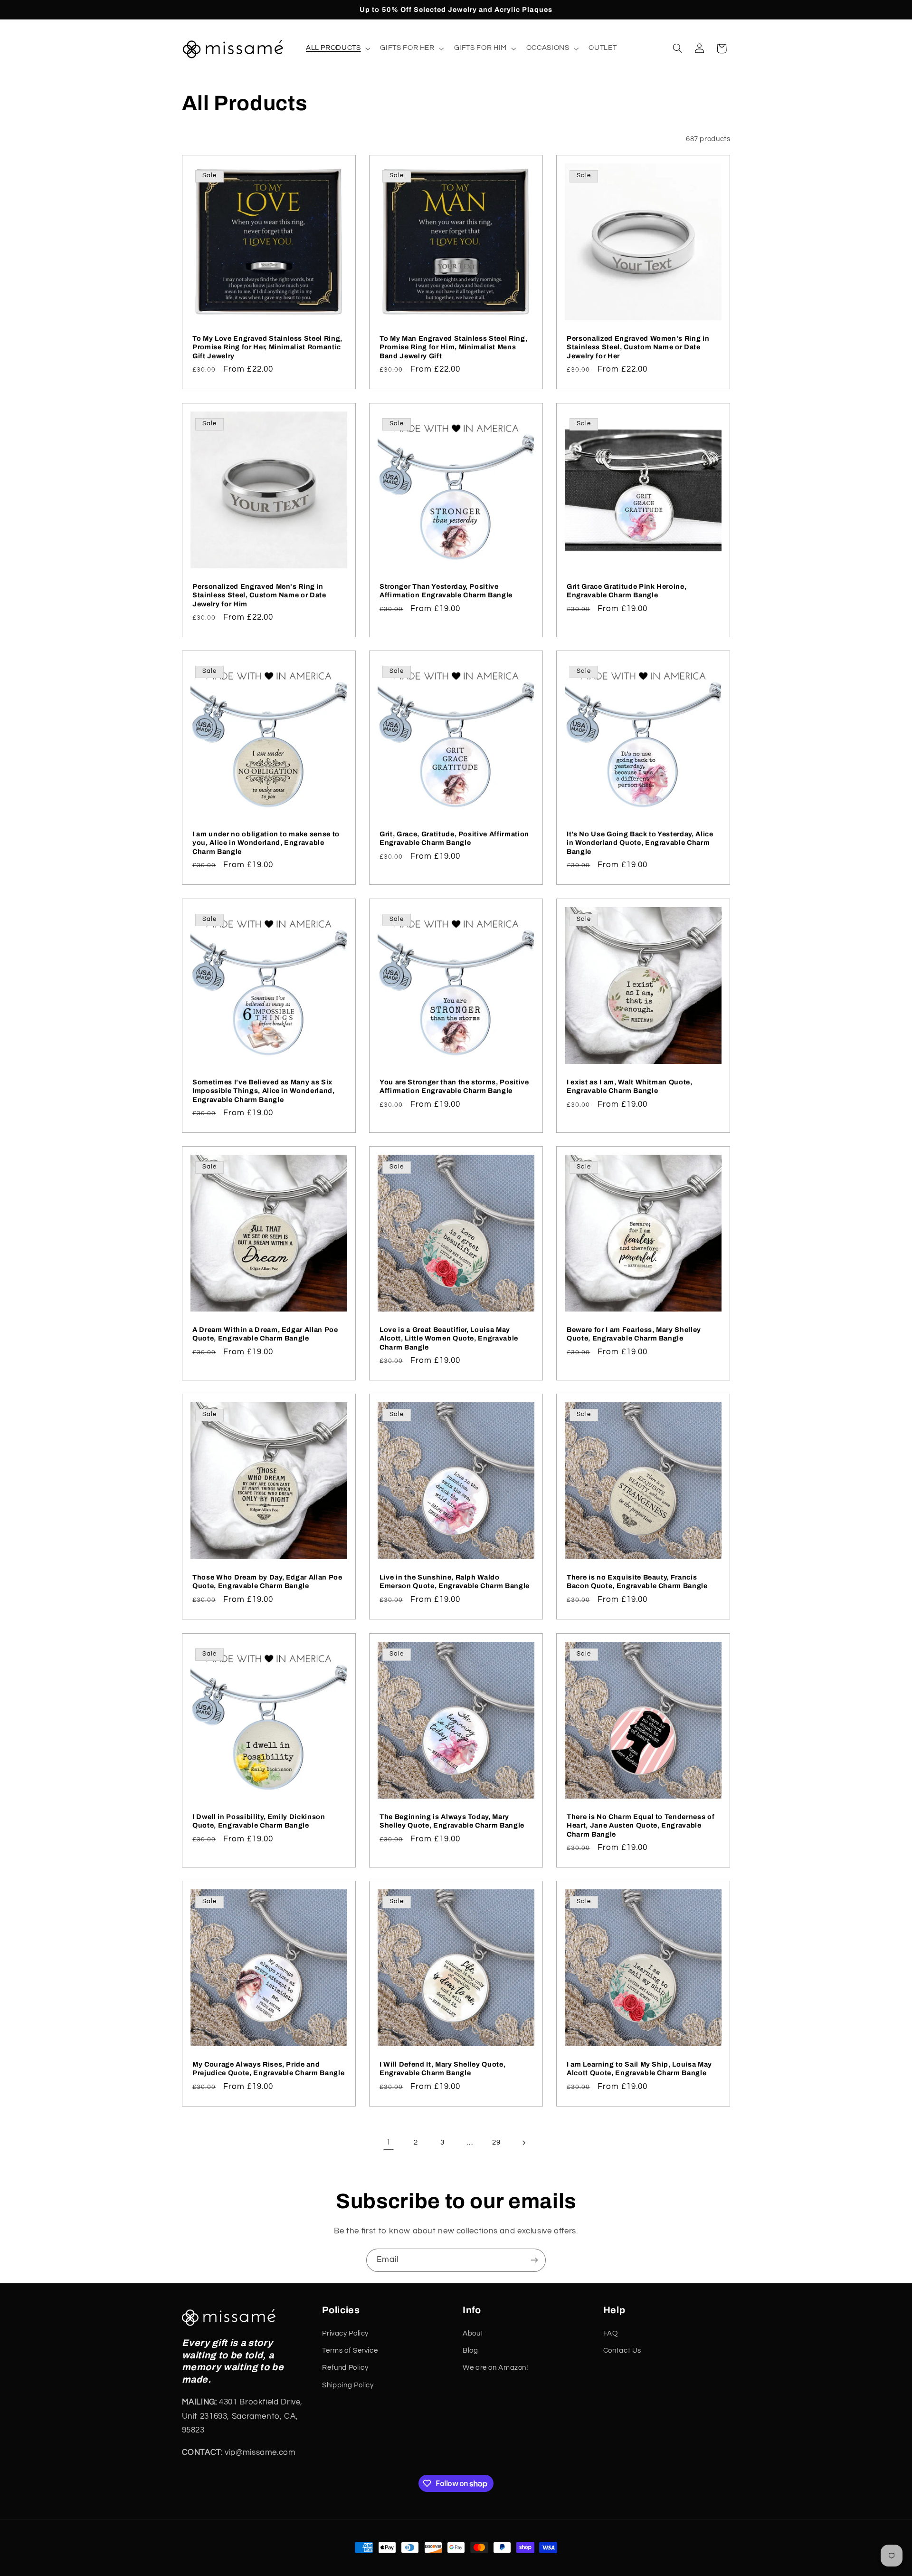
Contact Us (622, 2351)
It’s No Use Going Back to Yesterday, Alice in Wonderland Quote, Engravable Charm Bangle (640, 843)
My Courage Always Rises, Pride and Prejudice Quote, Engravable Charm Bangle (268, 2068)
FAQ (611, 2333)
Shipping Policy (348, 2385)
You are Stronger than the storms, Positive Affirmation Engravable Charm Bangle (454, 1086)
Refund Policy (345, 2368)
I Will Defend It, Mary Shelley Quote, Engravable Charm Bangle (442, 2068)
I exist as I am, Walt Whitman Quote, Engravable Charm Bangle (630, 1086)
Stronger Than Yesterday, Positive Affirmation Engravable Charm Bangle (446, 590)
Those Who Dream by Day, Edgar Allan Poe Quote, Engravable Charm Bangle (267, 1581)
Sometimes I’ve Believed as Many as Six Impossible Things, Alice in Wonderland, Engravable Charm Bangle (264, 1090)
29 (496, 2142)
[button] (337, 48)
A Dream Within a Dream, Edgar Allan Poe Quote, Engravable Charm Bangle (265, 1334)
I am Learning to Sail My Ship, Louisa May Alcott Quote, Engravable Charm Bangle (639, 2068)
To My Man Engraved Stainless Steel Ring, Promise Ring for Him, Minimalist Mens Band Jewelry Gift (453, 347)
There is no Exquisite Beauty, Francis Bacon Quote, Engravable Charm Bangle (637, 1581)
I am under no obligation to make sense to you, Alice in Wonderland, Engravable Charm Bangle (266, 843)
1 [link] (389, 2142)
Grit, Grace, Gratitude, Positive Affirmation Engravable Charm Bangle (454, 838)
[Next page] (523, 2143)
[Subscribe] (534, 2260)
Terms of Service (350, 2351)
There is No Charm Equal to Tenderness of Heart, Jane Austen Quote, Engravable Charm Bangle (641, 1825)
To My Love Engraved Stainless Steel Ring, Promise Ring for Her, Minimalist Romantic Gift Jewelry (267, 347)
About (473, 2333)
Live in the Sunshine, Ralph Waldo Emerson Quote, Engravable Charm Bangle (455, 1581)
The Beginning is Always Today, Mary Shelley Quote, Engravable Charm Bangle (452, 1820)
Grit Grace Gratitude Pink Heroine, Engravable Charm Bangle (627, 590)
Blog (470, 2351)
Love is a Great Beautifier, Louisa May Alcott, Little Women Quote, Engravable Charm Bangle (449, 1338)
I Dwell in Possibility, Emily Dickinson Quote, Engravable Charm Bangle (259, 1820)
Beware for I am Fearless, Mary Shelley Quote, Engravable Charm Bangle (634, 1334)
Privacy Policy (345, 2333)
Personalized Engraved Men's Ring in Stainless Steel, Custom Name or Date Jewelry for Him (259, 595)
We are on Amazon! (495, 2368)
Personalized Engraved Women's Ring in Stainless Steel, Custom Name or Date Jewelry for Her (638, 347)
